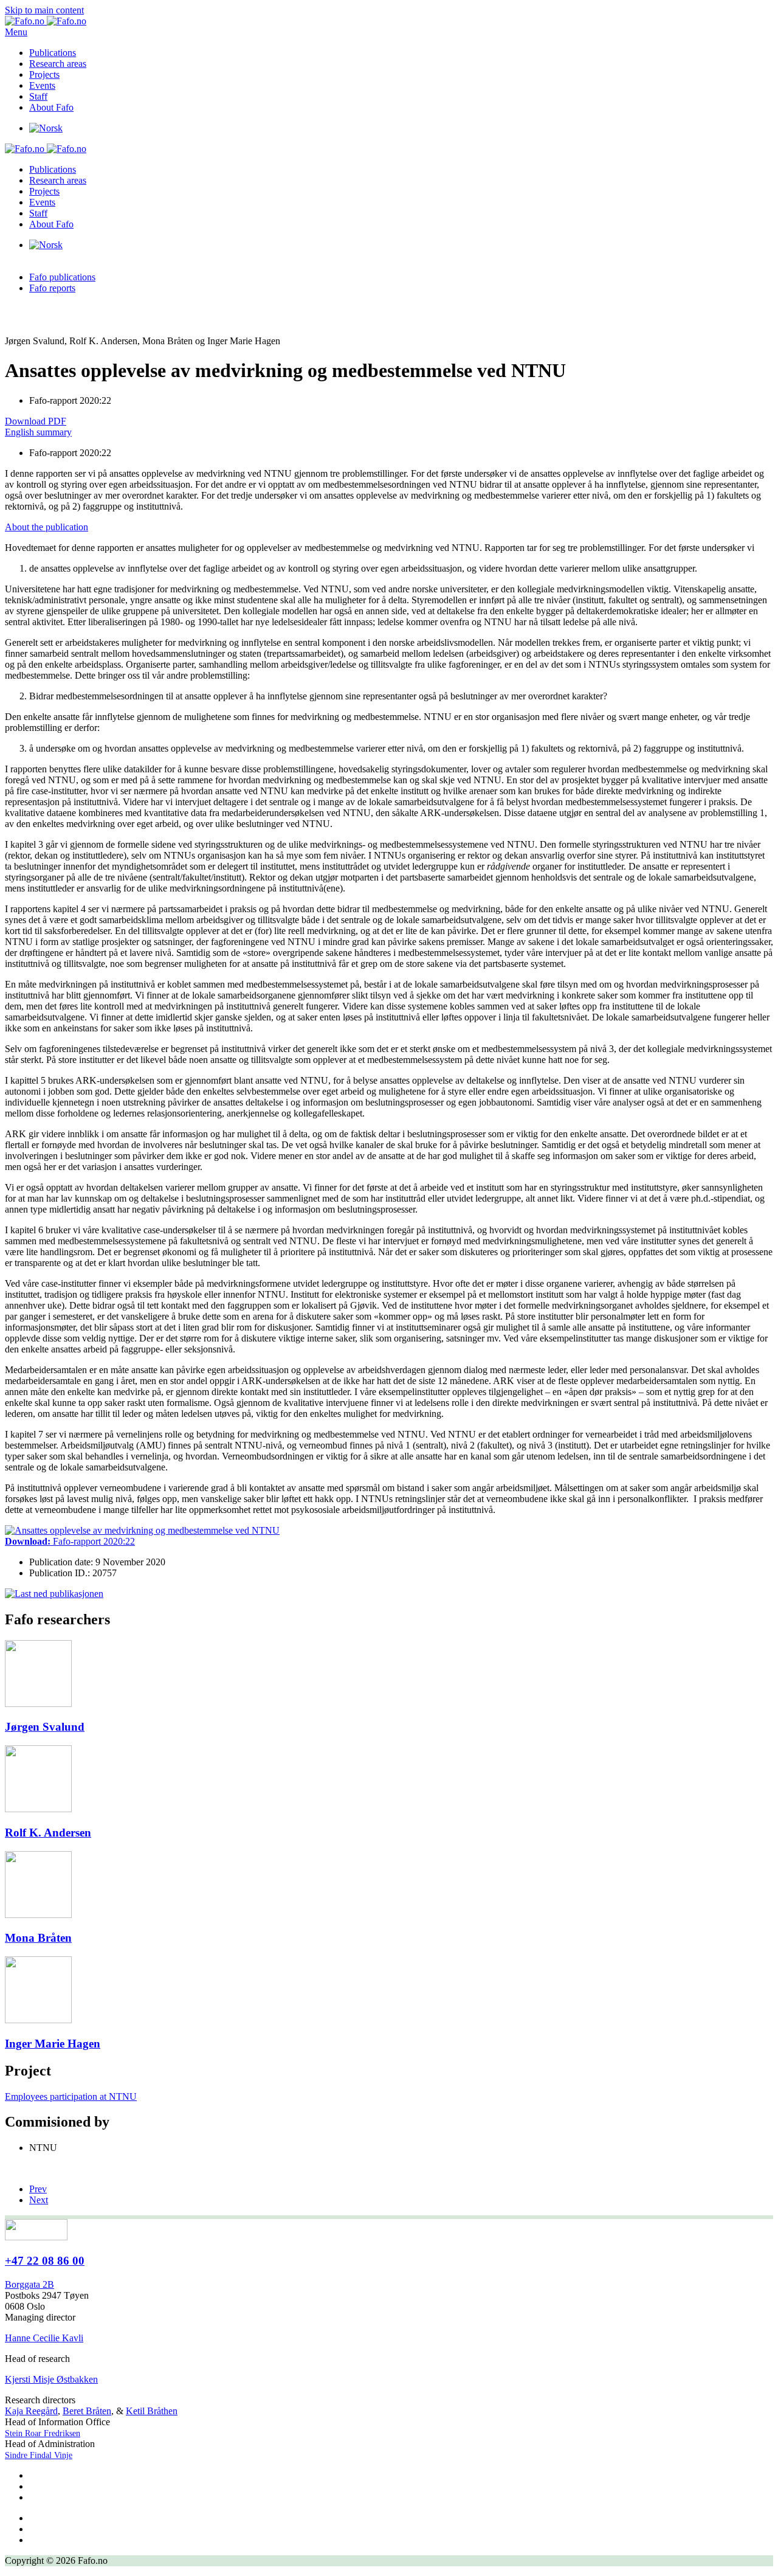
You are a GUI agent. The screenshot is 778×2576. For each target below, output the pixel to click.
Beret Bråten (87, 2411)
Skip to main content (44, 10)
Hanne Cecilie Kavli (44, 2338)
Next (39, 2200)
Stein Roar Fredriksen (43, 2433)
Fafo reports (52, 288)
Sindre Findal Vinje (39, 2455)
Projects (44, 74)
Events (42, 85)
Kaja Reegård (31, 2411)
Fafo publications (62, 277)
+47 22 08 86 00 (45, 2261)
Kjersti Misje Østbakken (51, 2379)
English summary (38, 432)
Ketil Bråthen (152, 2411)
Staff (38, 96)
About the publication (46, 527)
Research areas (58, 64)
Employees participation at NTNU (71, 2096)
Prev (38, 2189)
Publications (53, 53)
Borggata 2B (29, 2284)
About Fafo (51, 107)
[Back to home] (46, 21)
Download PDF (36, 421)
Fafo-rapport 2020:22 (70, 1541)
